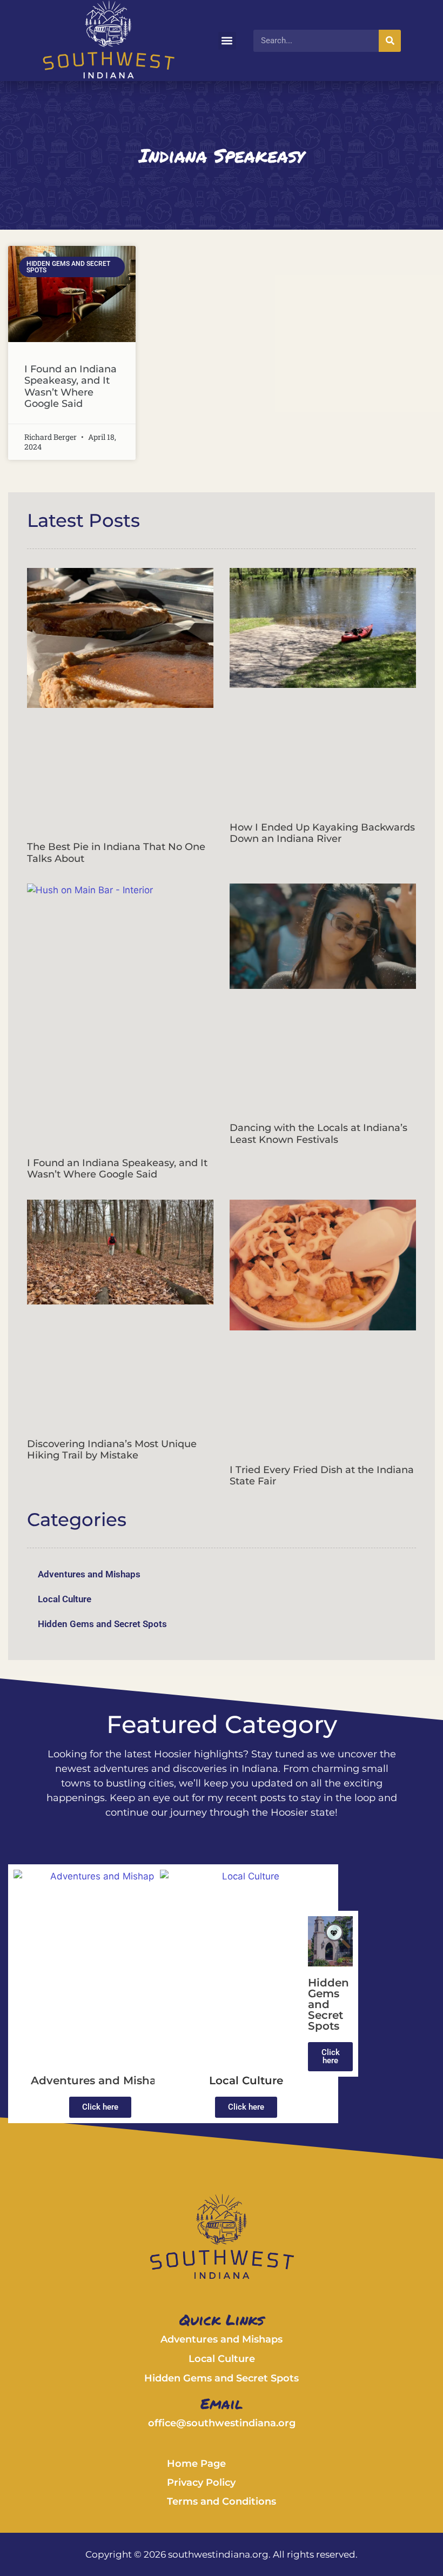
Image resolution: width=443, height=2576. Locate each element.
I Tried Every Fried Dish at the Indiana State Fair (322, 1476)
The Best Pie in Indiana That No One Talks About (116, 853)
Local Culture (65, 1599)
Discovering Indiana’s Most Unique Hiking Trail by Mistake (112, 1450)
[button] (227, 41)
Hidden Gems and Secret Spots (102, 1624)
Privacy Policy (201, 2483)
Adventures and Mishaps (89, 1574)
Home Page (196, 2464)
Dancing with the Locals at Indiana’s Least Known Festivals (318, 1134)
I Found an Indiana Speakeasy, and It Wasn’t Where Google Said (71, 387)
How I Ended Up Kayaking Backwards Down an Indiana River (322, 833)
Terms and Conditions (222, 2501)
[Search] (390, 41)
